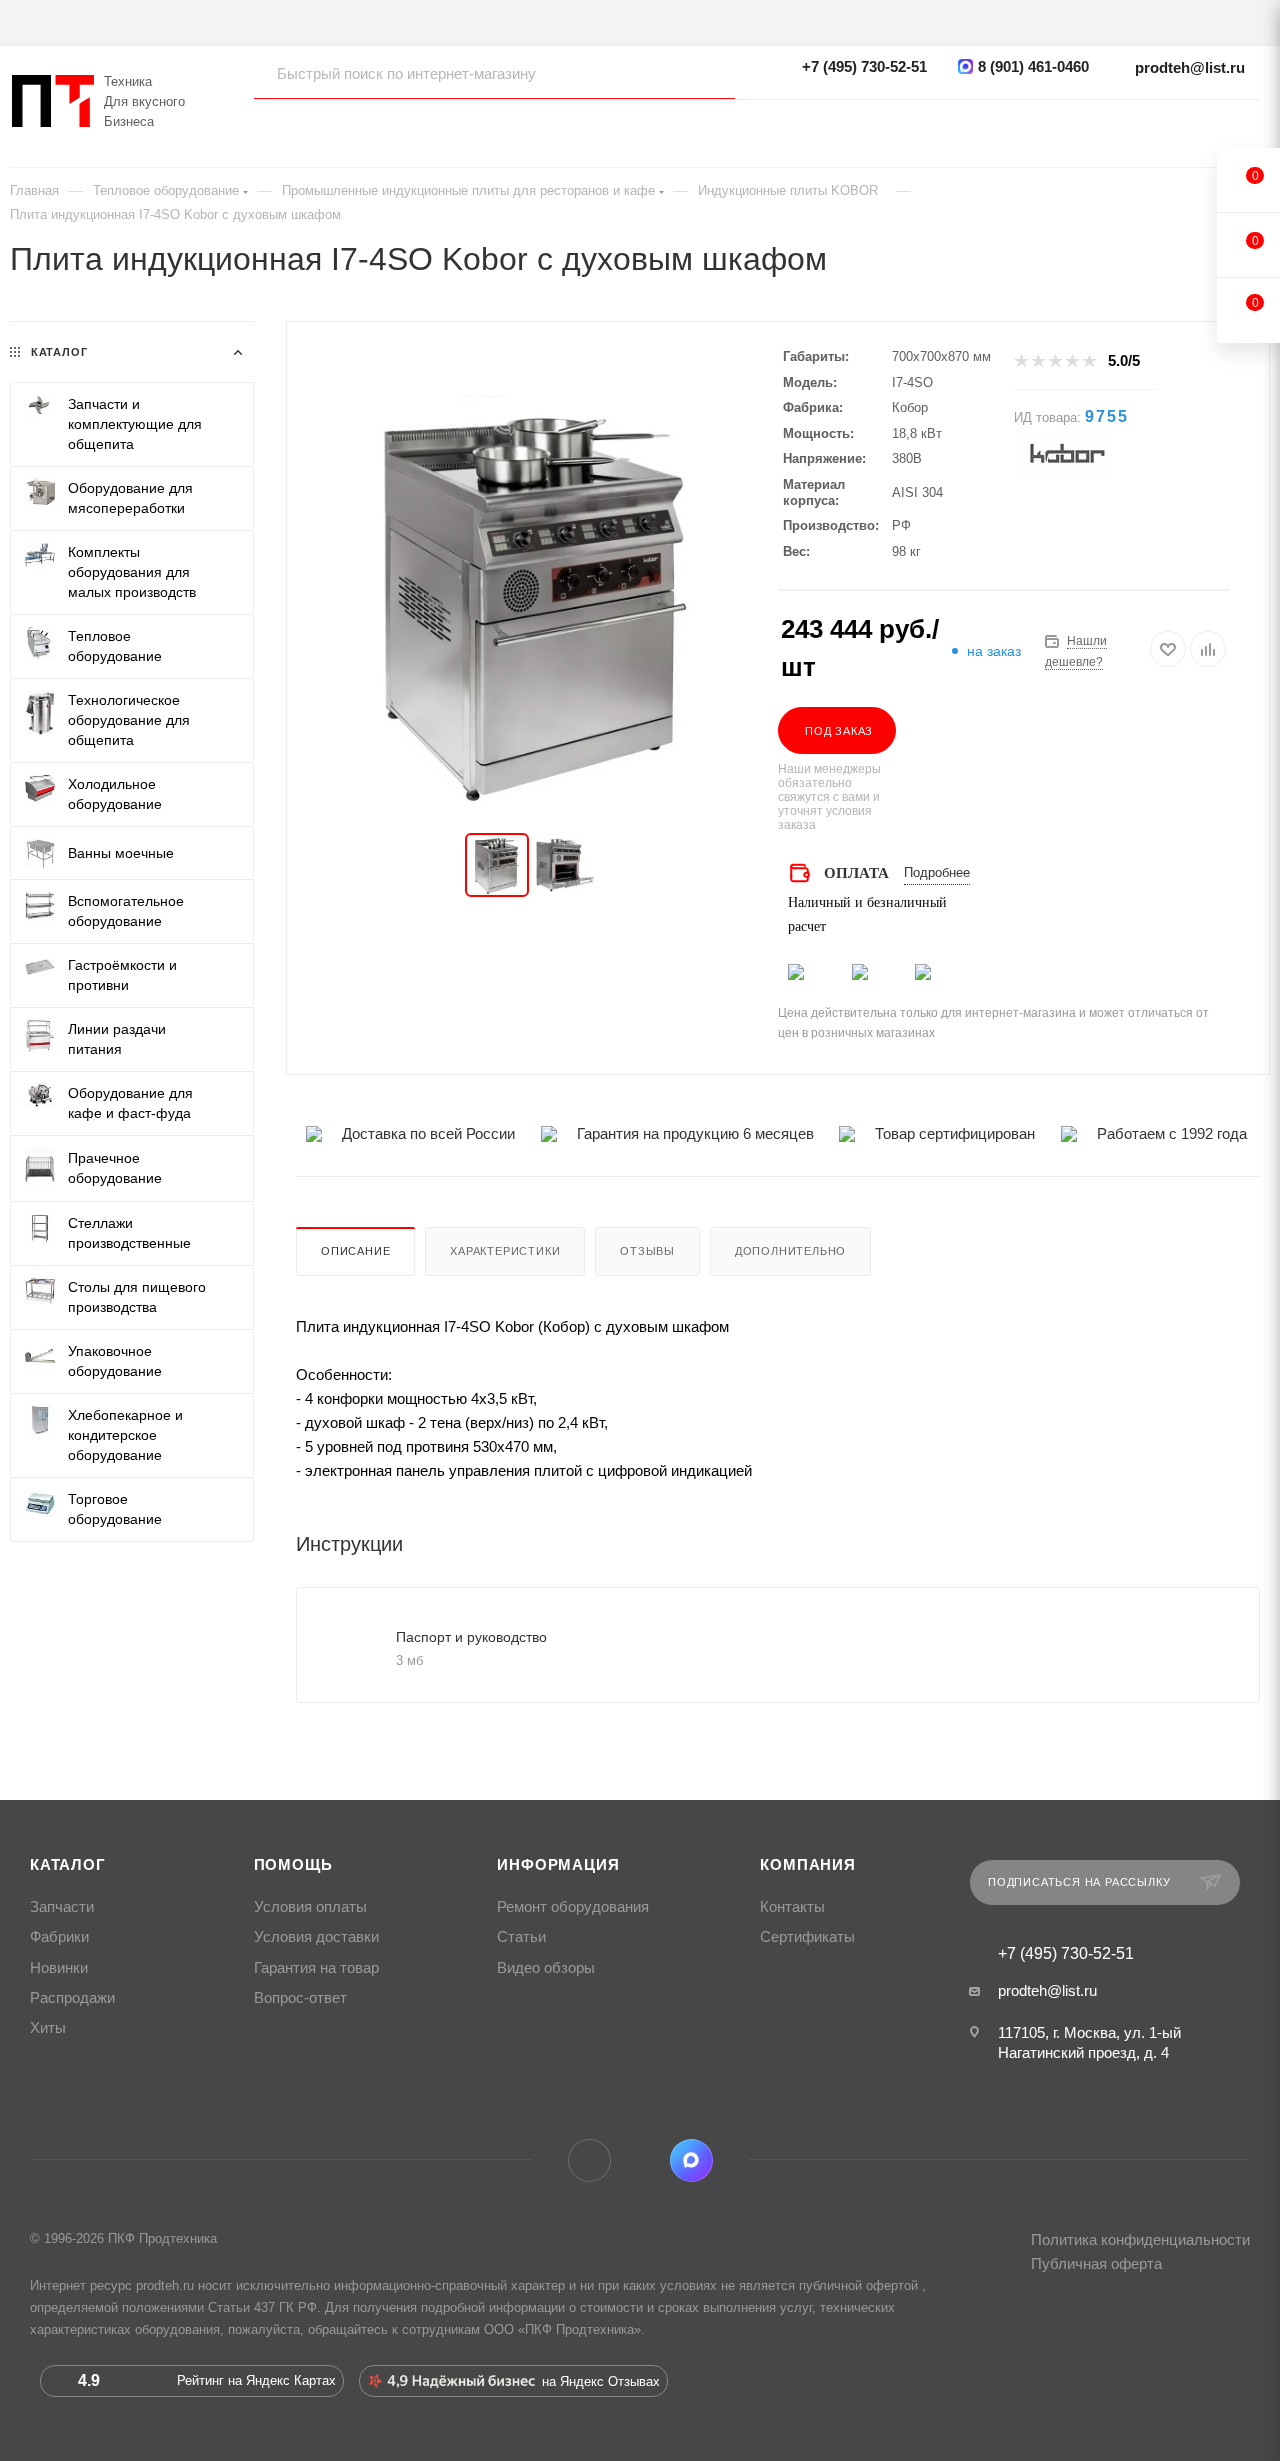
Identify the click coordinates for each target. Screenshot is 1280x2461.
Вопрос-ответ (300, 1998)
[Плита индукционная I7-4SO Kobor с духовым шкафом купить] (532, 602)
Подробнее (937, 872)
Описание (355, 1251)
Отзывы (647, 1251)
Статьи (521, 1937)
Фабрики (59, 1937)
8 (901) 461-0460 (1033, 66)
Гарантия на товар (316, 1968)
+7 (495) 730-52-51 (864, 66)
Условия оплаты (310, 1907)
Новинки (59, 1968)
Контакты (792, 1907)
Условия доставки (316, 1937)
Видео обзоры (546, 1968)
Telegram (589, 2160)
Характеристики (505, 1251)
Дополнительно (790, 1251)
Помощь (293, 1865)
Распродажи (72, 1998)
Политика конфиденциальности (1140, 2239)
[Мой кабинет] (1250, 125)
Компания (807, 1865)
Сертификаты (807, 1937)
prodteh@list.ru (1190, 67)
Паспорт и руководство (471, 1637)
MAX (691, 2160)
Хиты (48, 2028)
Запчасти (62, 1907)
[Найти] (700, 73)
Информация (558, 1865)
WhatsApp (640, 2160)
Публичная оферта (1096, 2263)
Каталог (68, 1865)
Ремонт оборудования (573, 1907)
